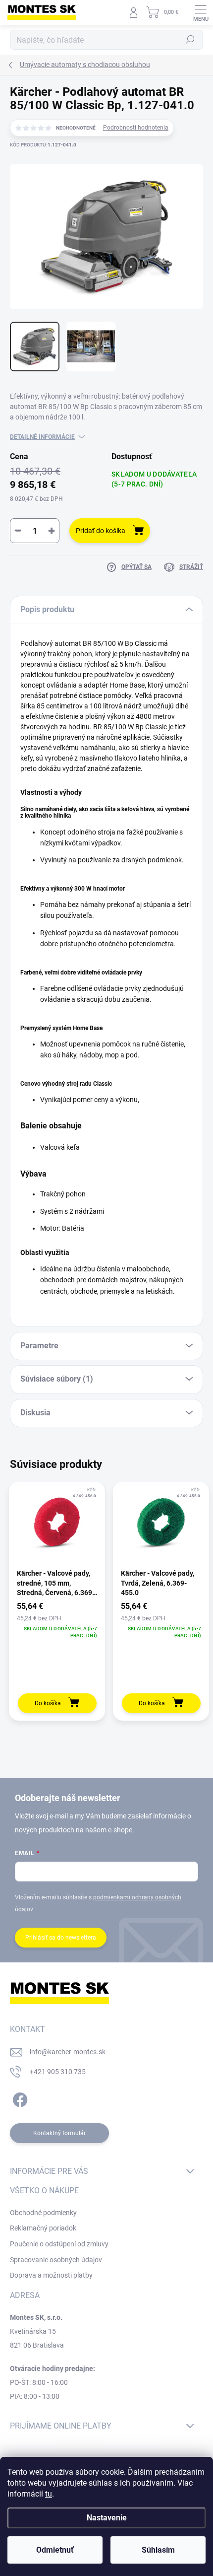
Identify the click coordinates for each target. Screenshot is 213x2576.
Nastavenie (107, 2518)
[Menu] (201, 12)
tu (49, 2494)
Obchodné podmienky (43, 2213)
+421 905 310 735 (58, 2072)
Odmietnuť (55, 2550)
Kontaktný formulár (59, 2133)
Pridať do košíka (101, 531)
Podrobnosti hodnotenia (136, 128)
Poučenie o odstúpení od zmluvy (59, 2244)
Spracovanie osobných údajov (56, 2260)
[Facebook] (19, 2098)
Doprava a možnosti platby (51, 2275)
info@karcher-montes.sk (68, 2052)
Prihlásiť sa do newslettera (61, 1938)
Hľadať (190, 40)
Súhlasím (158, 2550)
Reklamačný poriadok (43, 2228)
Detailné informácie (42, 437)
